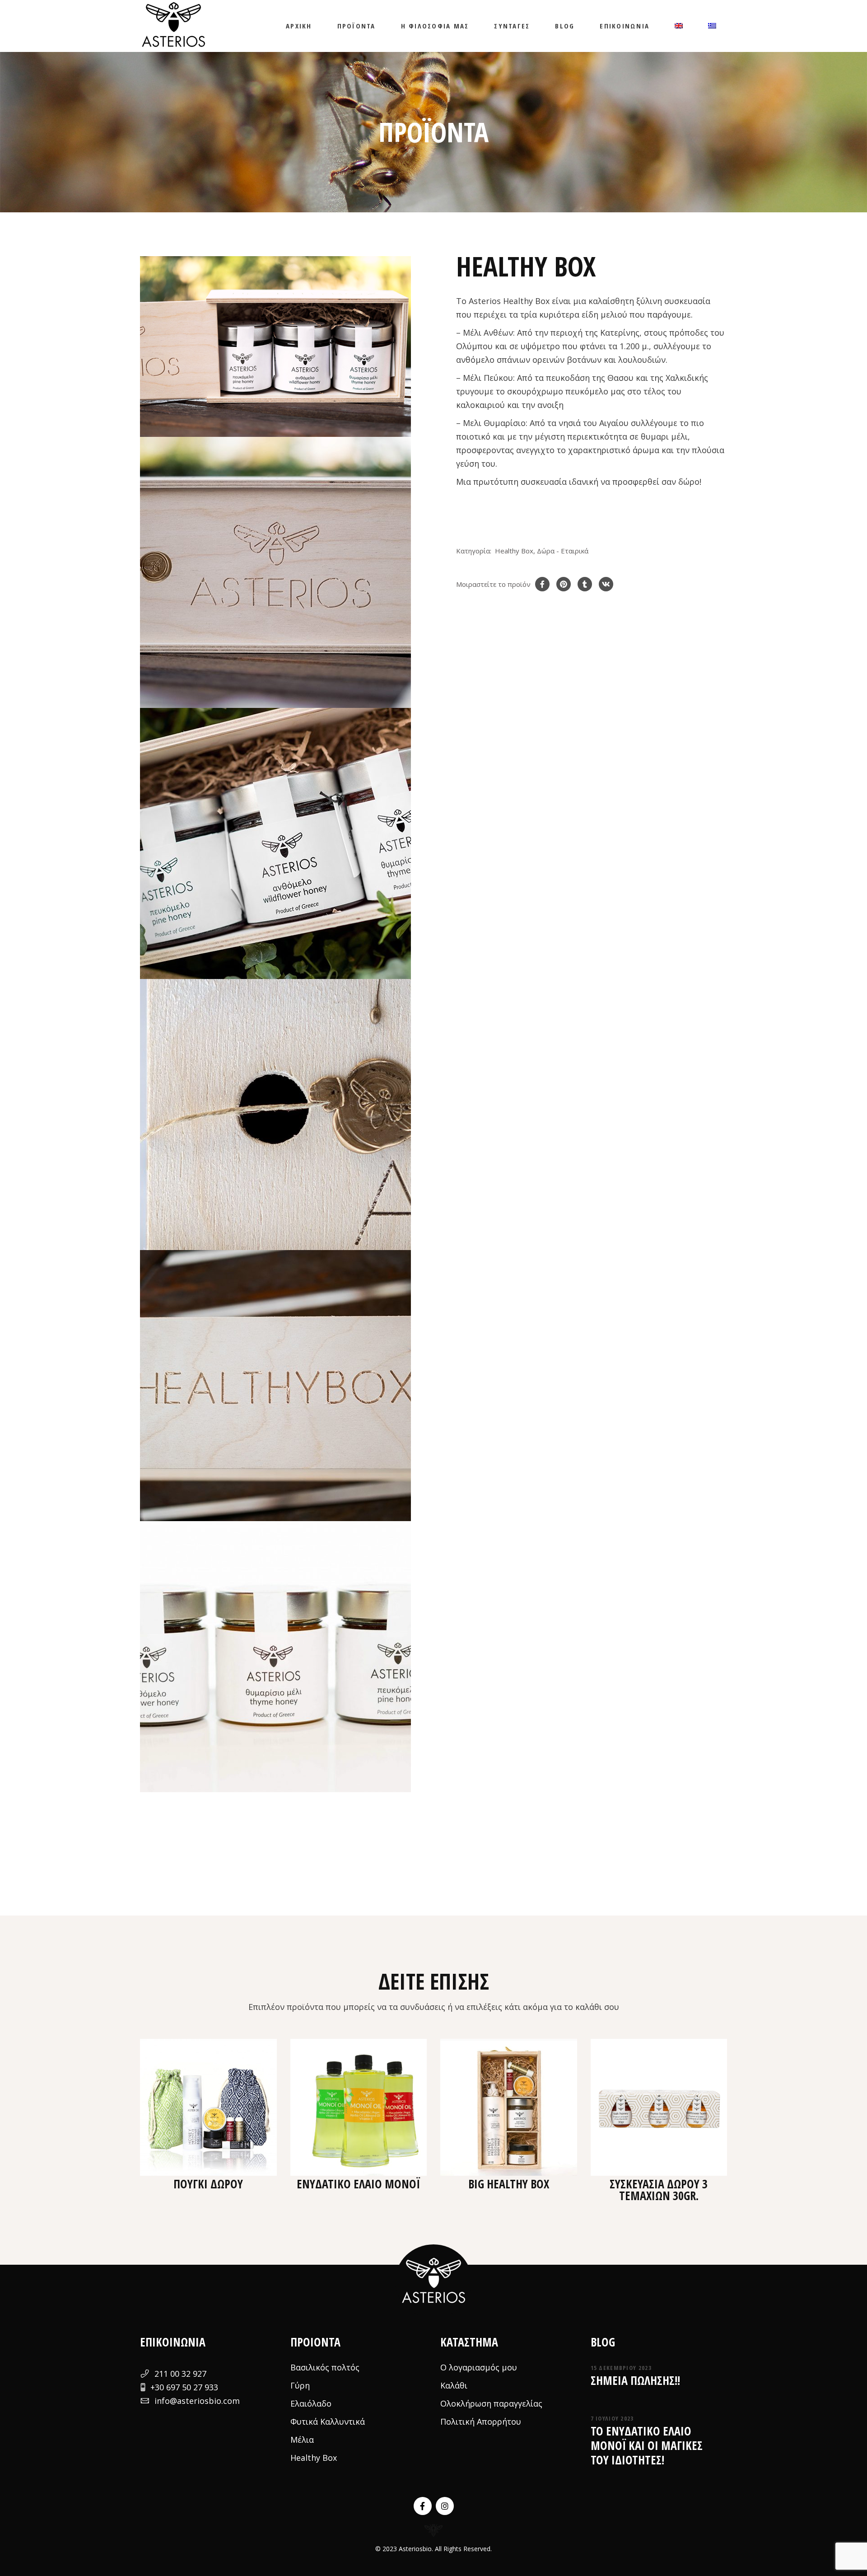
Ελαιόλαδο (311, 2403)
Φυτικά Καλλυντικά (328, 2421)
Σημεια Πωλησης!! (635, 2380)
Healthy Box (514, 551)
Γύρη (300, 2385)
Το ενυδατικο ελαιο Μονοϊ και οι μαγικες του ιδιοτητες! (647, 2445)
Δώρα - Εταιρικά (563, 551)
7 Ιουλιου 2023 (612, 2418)
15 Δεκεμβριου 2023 (621, 2368)
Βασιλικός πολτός (325, 2367)
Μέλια (302, 2440)
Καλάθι (454, 2385)
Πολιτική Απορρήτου (481, 2421)
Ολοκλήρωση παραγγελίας (491, 2403)
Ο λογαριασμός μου (479, 2367)
